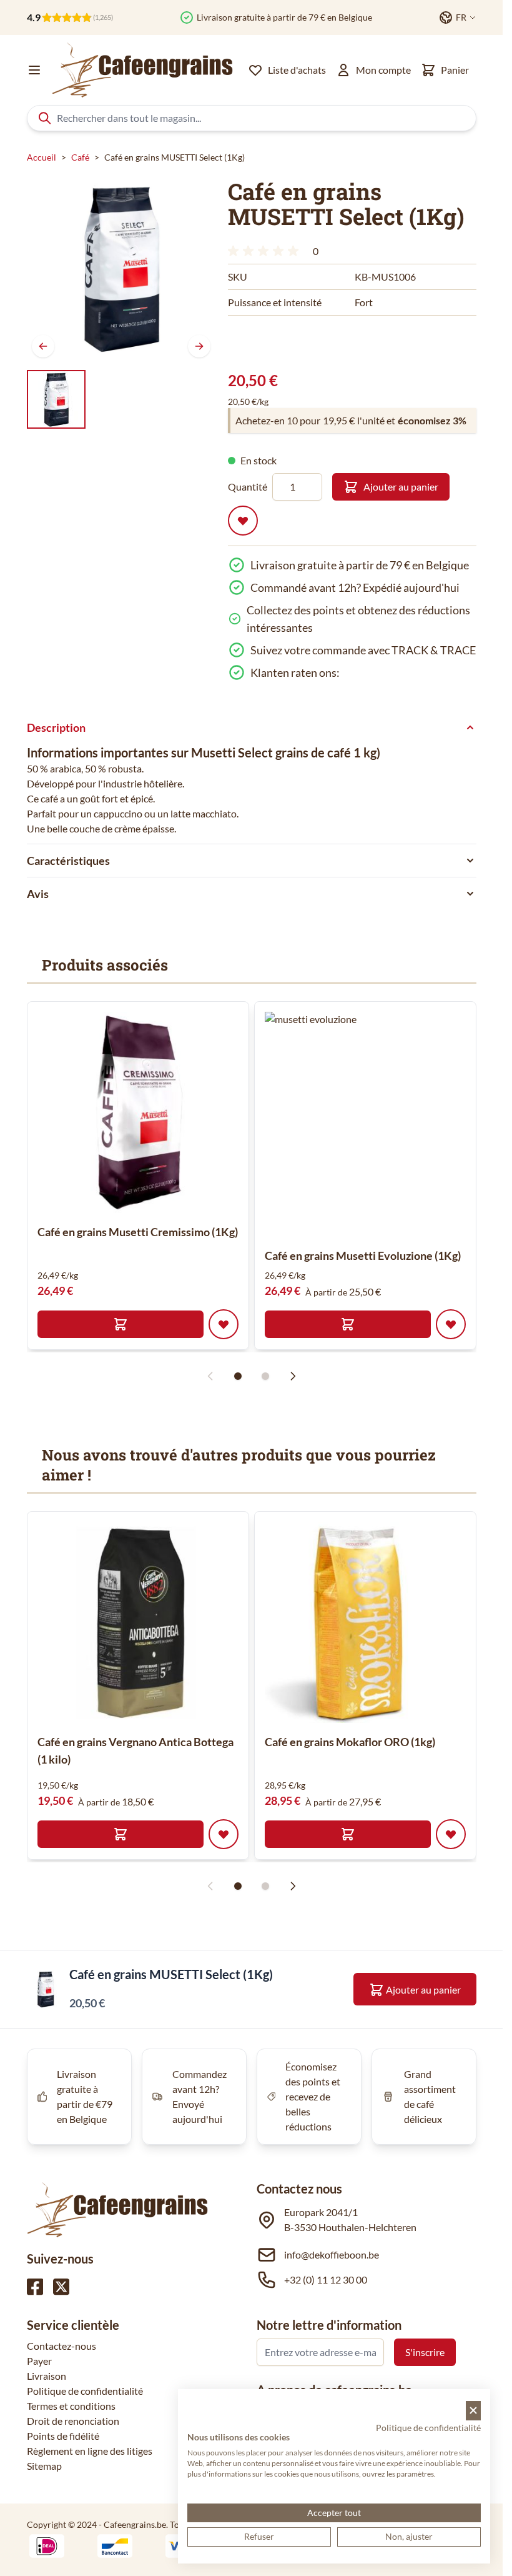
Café (80, 157)
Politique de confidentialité (85, 2391)
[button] (265, 251)
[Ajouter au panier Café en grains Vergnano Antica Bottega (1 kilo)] (121, 1834)
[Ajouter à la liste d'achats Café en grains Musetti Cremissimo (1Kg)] (224, 1324)
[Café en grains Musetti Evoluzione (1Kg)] (377, 1124)
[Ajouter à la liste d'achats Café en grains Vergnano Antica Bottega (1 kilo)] (224, 1834)
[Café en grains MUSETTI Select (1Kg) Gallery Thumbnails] (56, 399)
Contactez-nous (62, 2346)
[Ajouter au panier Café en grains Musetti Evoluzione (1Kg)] (348, 1324)
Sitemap (44, 2466)
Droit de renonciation (73, 2421)
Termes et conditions (71, 2406)
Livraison (47, 2376)
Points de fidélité (63, 2436)
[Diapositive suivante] (293, 1376)
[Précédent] (43, 346)
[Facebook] (35, 2287)
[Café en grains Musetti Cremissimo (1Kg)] (138, 1112)
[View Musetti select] (56, 399)
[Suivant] (199, 346)
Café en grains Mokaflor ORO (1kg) (350, 1742)
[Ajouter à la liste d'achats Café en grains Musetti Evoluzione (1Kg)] (451, 1324)
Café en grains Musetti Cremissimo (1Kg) (138, 1232)
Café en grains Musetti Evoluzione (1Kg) (363, 1256)
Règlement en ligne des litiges (90, 2451)
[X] (61, 2287)
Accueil (42, 157)
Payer (39, 2361)
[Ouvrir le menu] (34, 70)
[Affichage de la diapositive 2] (265, 1376)
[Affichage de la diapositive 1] (238, 1376)
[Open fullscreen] (121, 268)
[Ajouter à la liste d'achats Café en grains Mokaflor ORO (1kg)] (451, 1834)
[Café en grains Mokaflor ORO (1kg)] (365, 1622)
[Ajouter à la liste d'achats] (243, 521)
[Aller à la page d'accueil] (142, 70)
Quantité (248, 487)
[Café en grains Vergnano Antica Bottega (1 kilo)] (138, 1622)
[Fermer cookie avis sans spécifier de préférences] (473, 2411)
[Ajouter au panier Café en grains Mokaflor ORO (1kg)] (348, 1834)
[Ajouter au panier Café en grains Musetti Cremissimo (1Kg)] (121, 1324)
